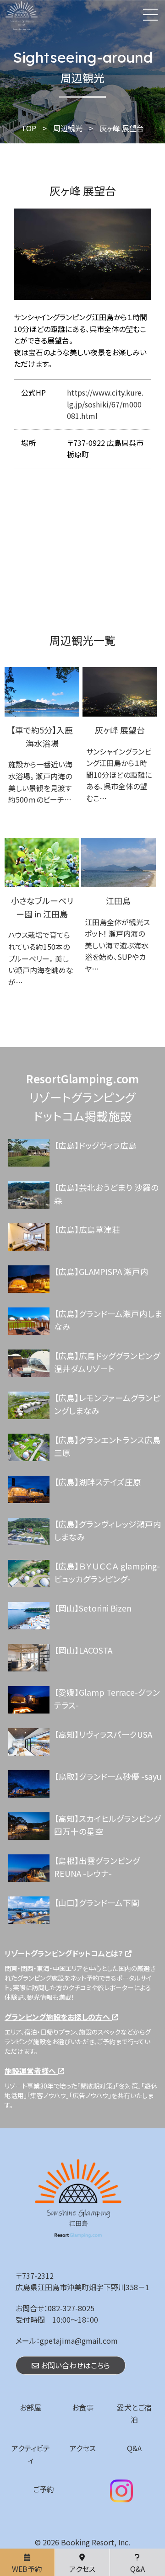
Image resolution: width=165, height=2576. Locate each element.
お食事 (83, 2407)
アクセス (83, 2448)
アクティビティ (31, 2454)
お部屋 (30, 2407)
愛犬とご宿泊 (134, 2413)
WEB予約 (27, 2569)
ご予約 (44, 2489)
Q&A (134, 2448)
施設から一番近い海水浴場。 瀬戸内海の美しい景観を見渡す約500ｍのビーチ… (40, 782)
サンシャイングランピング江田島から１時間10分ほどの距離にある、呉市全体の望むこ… (119, 775)
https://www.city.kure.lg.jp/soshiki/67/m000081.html (105, 404)
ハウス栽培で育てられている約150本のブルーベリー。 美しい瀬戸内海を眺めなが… (41, 958)
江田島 (118, 900)
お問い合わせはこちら (74, 2365)
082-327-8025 (71, 2308)
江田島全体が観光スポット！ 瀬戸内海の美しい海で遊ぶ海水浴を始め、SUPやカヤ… (117, 945)
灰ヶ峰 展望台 (120, 730)
